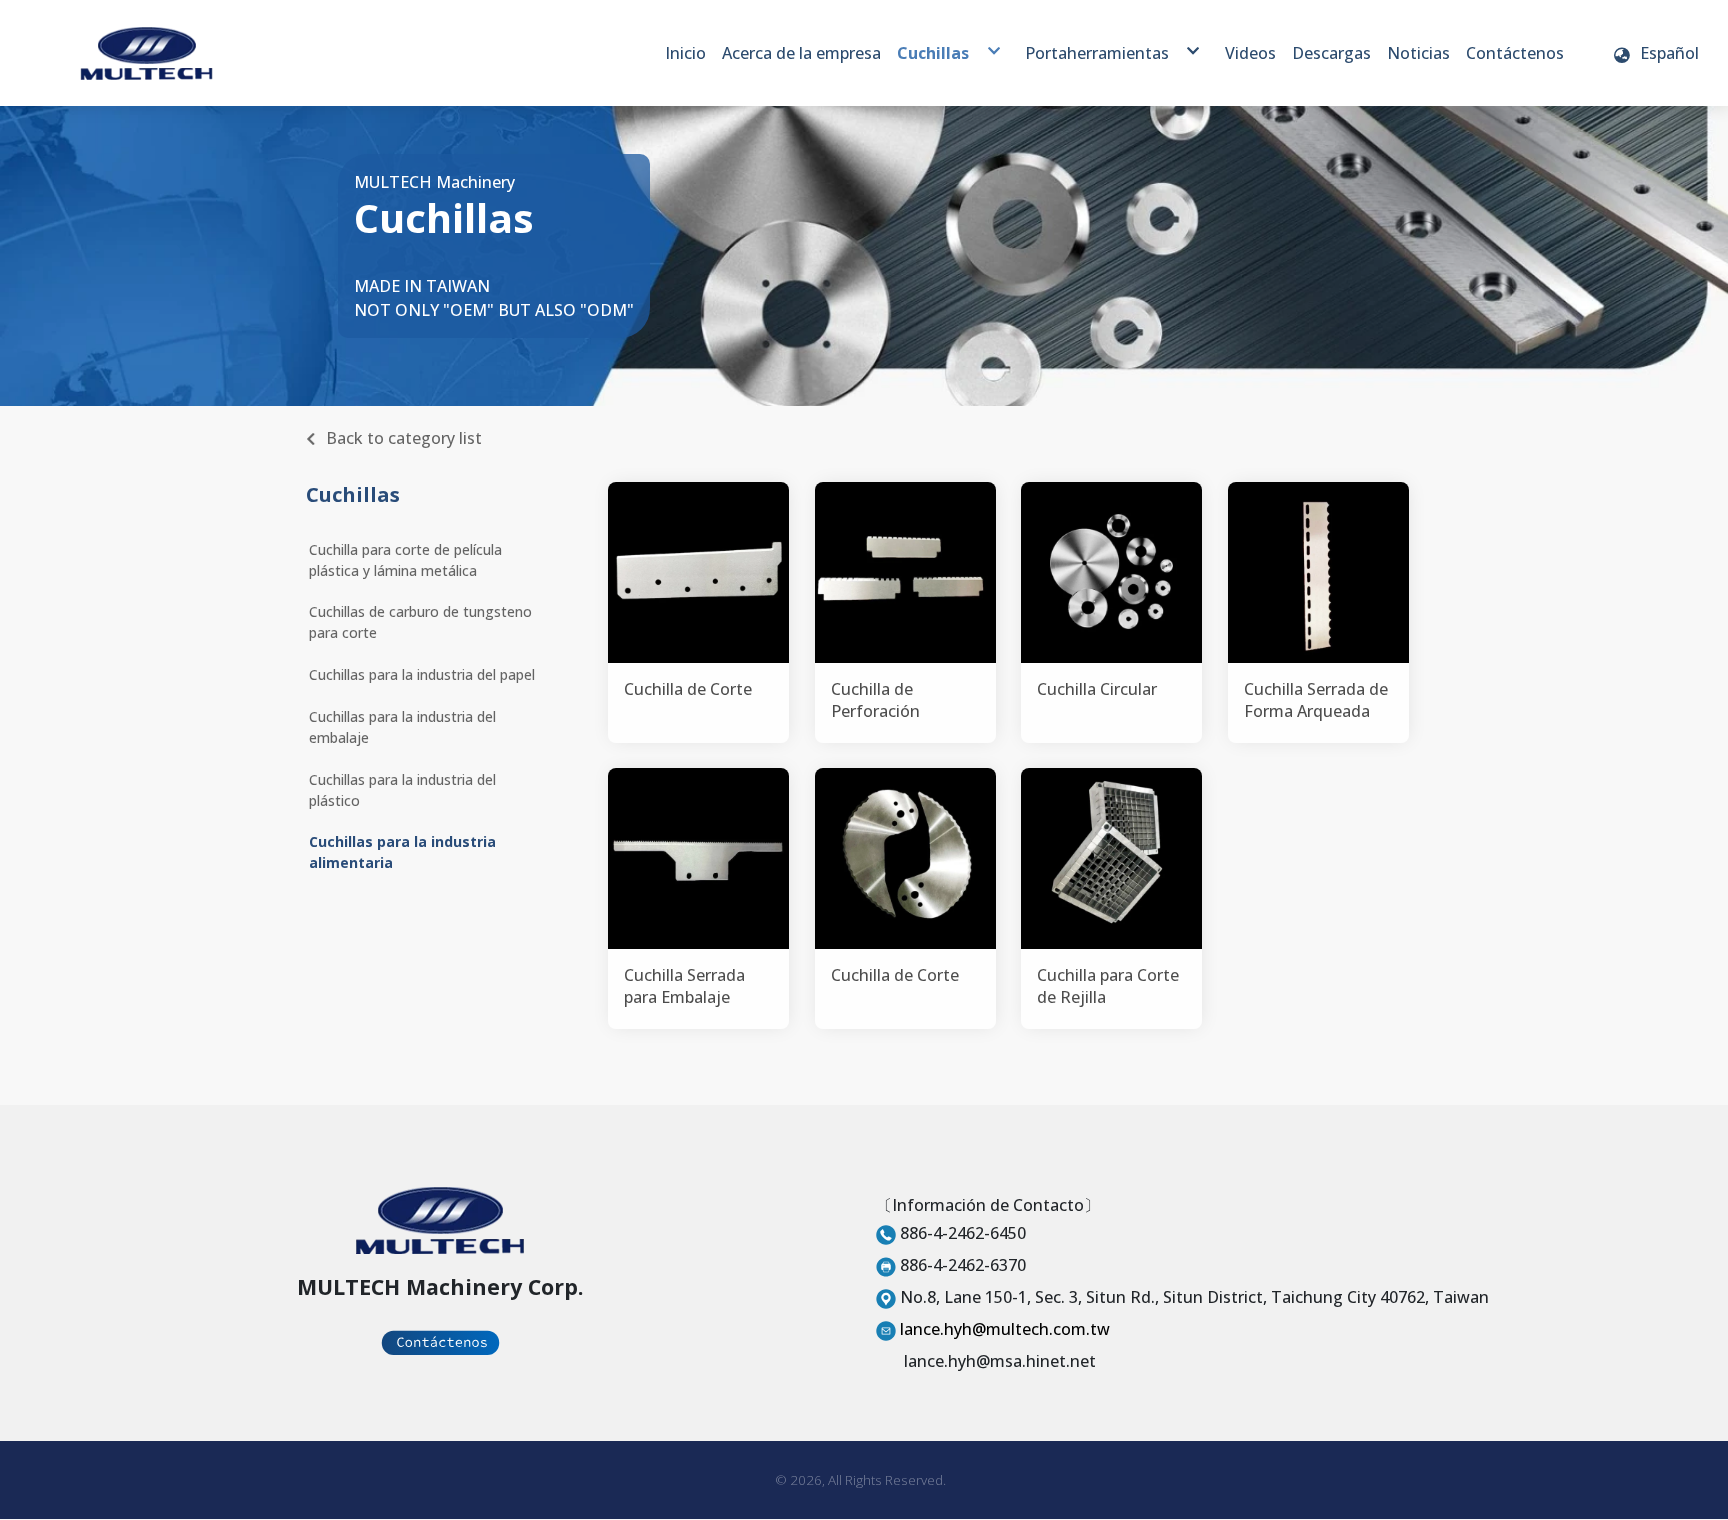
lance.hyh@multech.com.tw (1005, 1329)
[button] (1655, 53)
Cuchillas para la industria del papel (422, 674)
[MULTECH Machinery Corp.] (146, 53)
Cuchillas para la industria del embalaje (402, 727)
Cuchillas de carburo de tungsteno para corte (420, 622)
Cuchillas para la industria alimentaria (402, 852)
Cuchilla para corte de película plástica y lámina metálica (405, 560)
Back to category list (404, 438)
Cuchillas (353, 494)
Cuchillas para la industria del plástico (402, 790)
